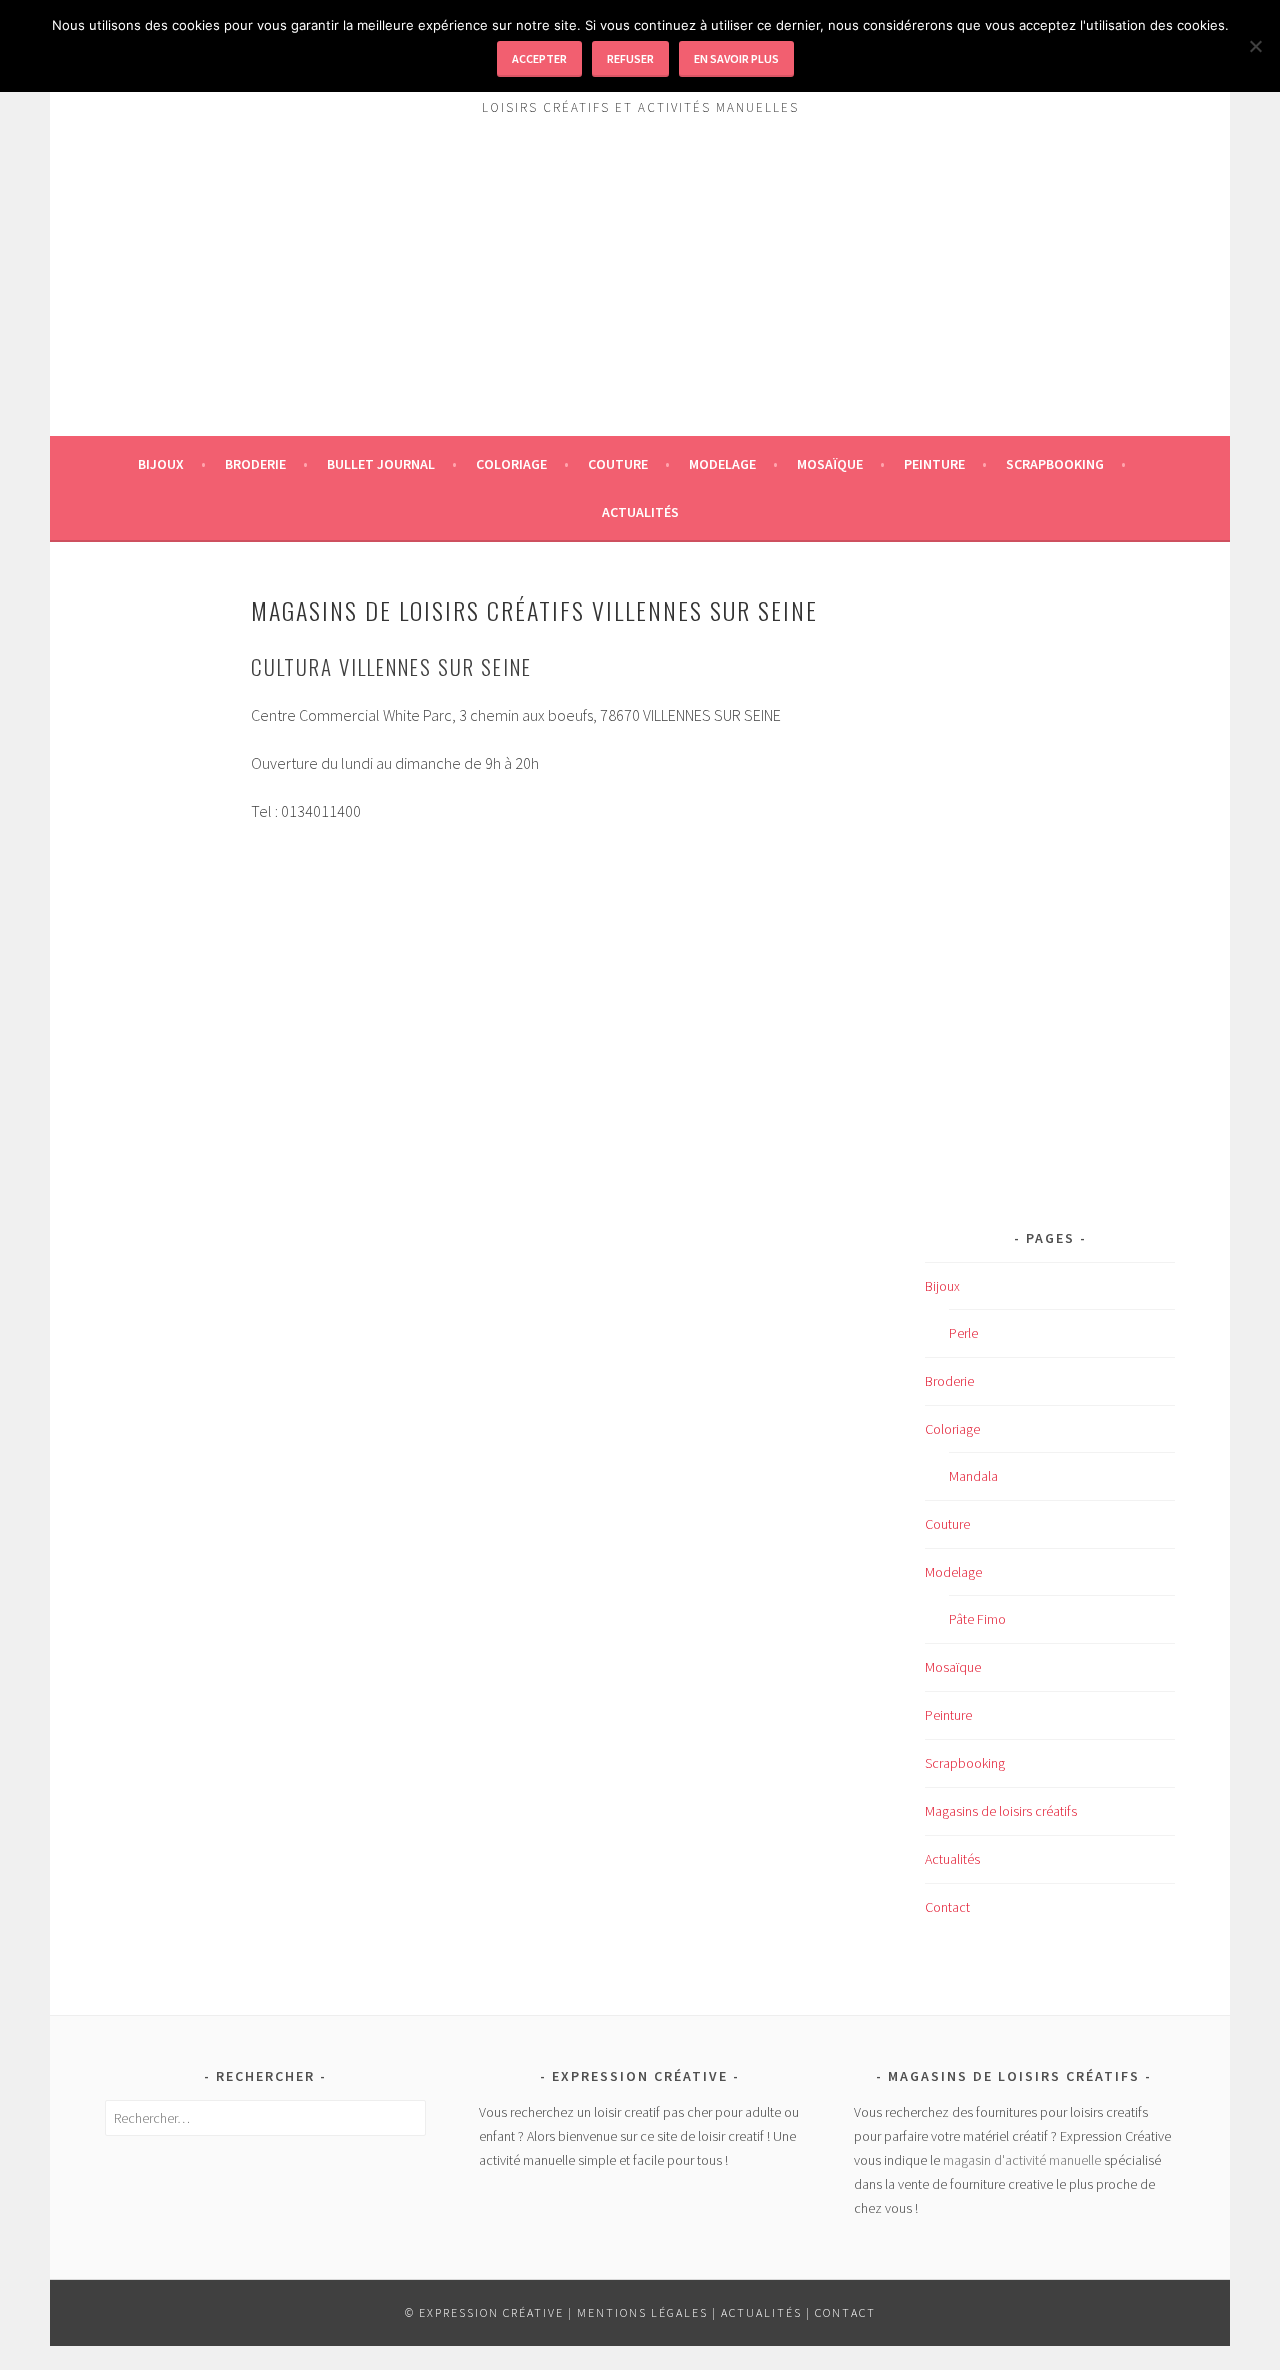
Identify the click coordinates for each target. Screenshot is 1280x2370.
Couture (618, 464)
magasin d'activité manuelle (1022, 2160)
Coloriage (511, 464)
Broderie (255, 464)
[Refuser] (1255, 46)
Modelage (722, 464)
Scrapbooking (1055, 464)
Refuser (630, 58)
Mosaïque (830, 464)
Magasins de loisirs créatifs (1001, 1811)
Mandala (973, 1476)
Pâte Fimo (977, 1619)
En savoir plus (736, 58)
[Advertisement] (640, 296)
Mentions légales (642, 2312)
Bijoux (161, 464)
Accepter (539, 58)
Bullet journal (381, 464)
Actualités (640, 512)
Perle (963, 1333)
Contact (947, 1907)
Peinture (934, 464)
